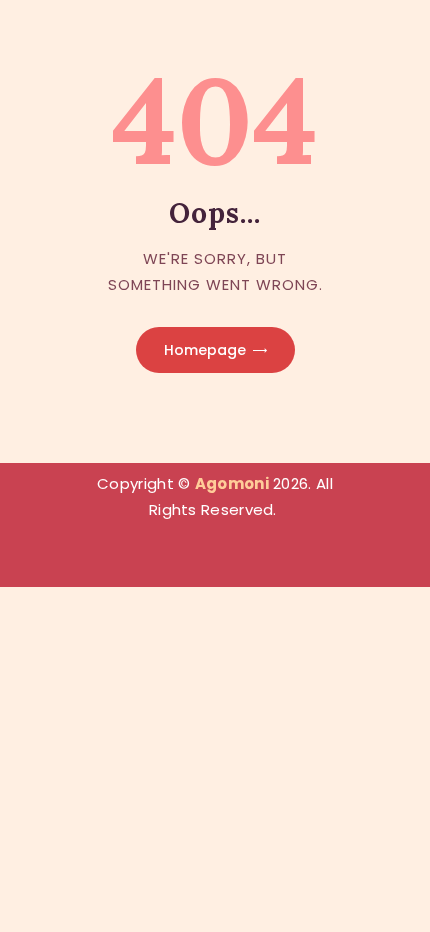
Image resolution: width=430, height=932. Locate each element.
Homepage (205, 350)
